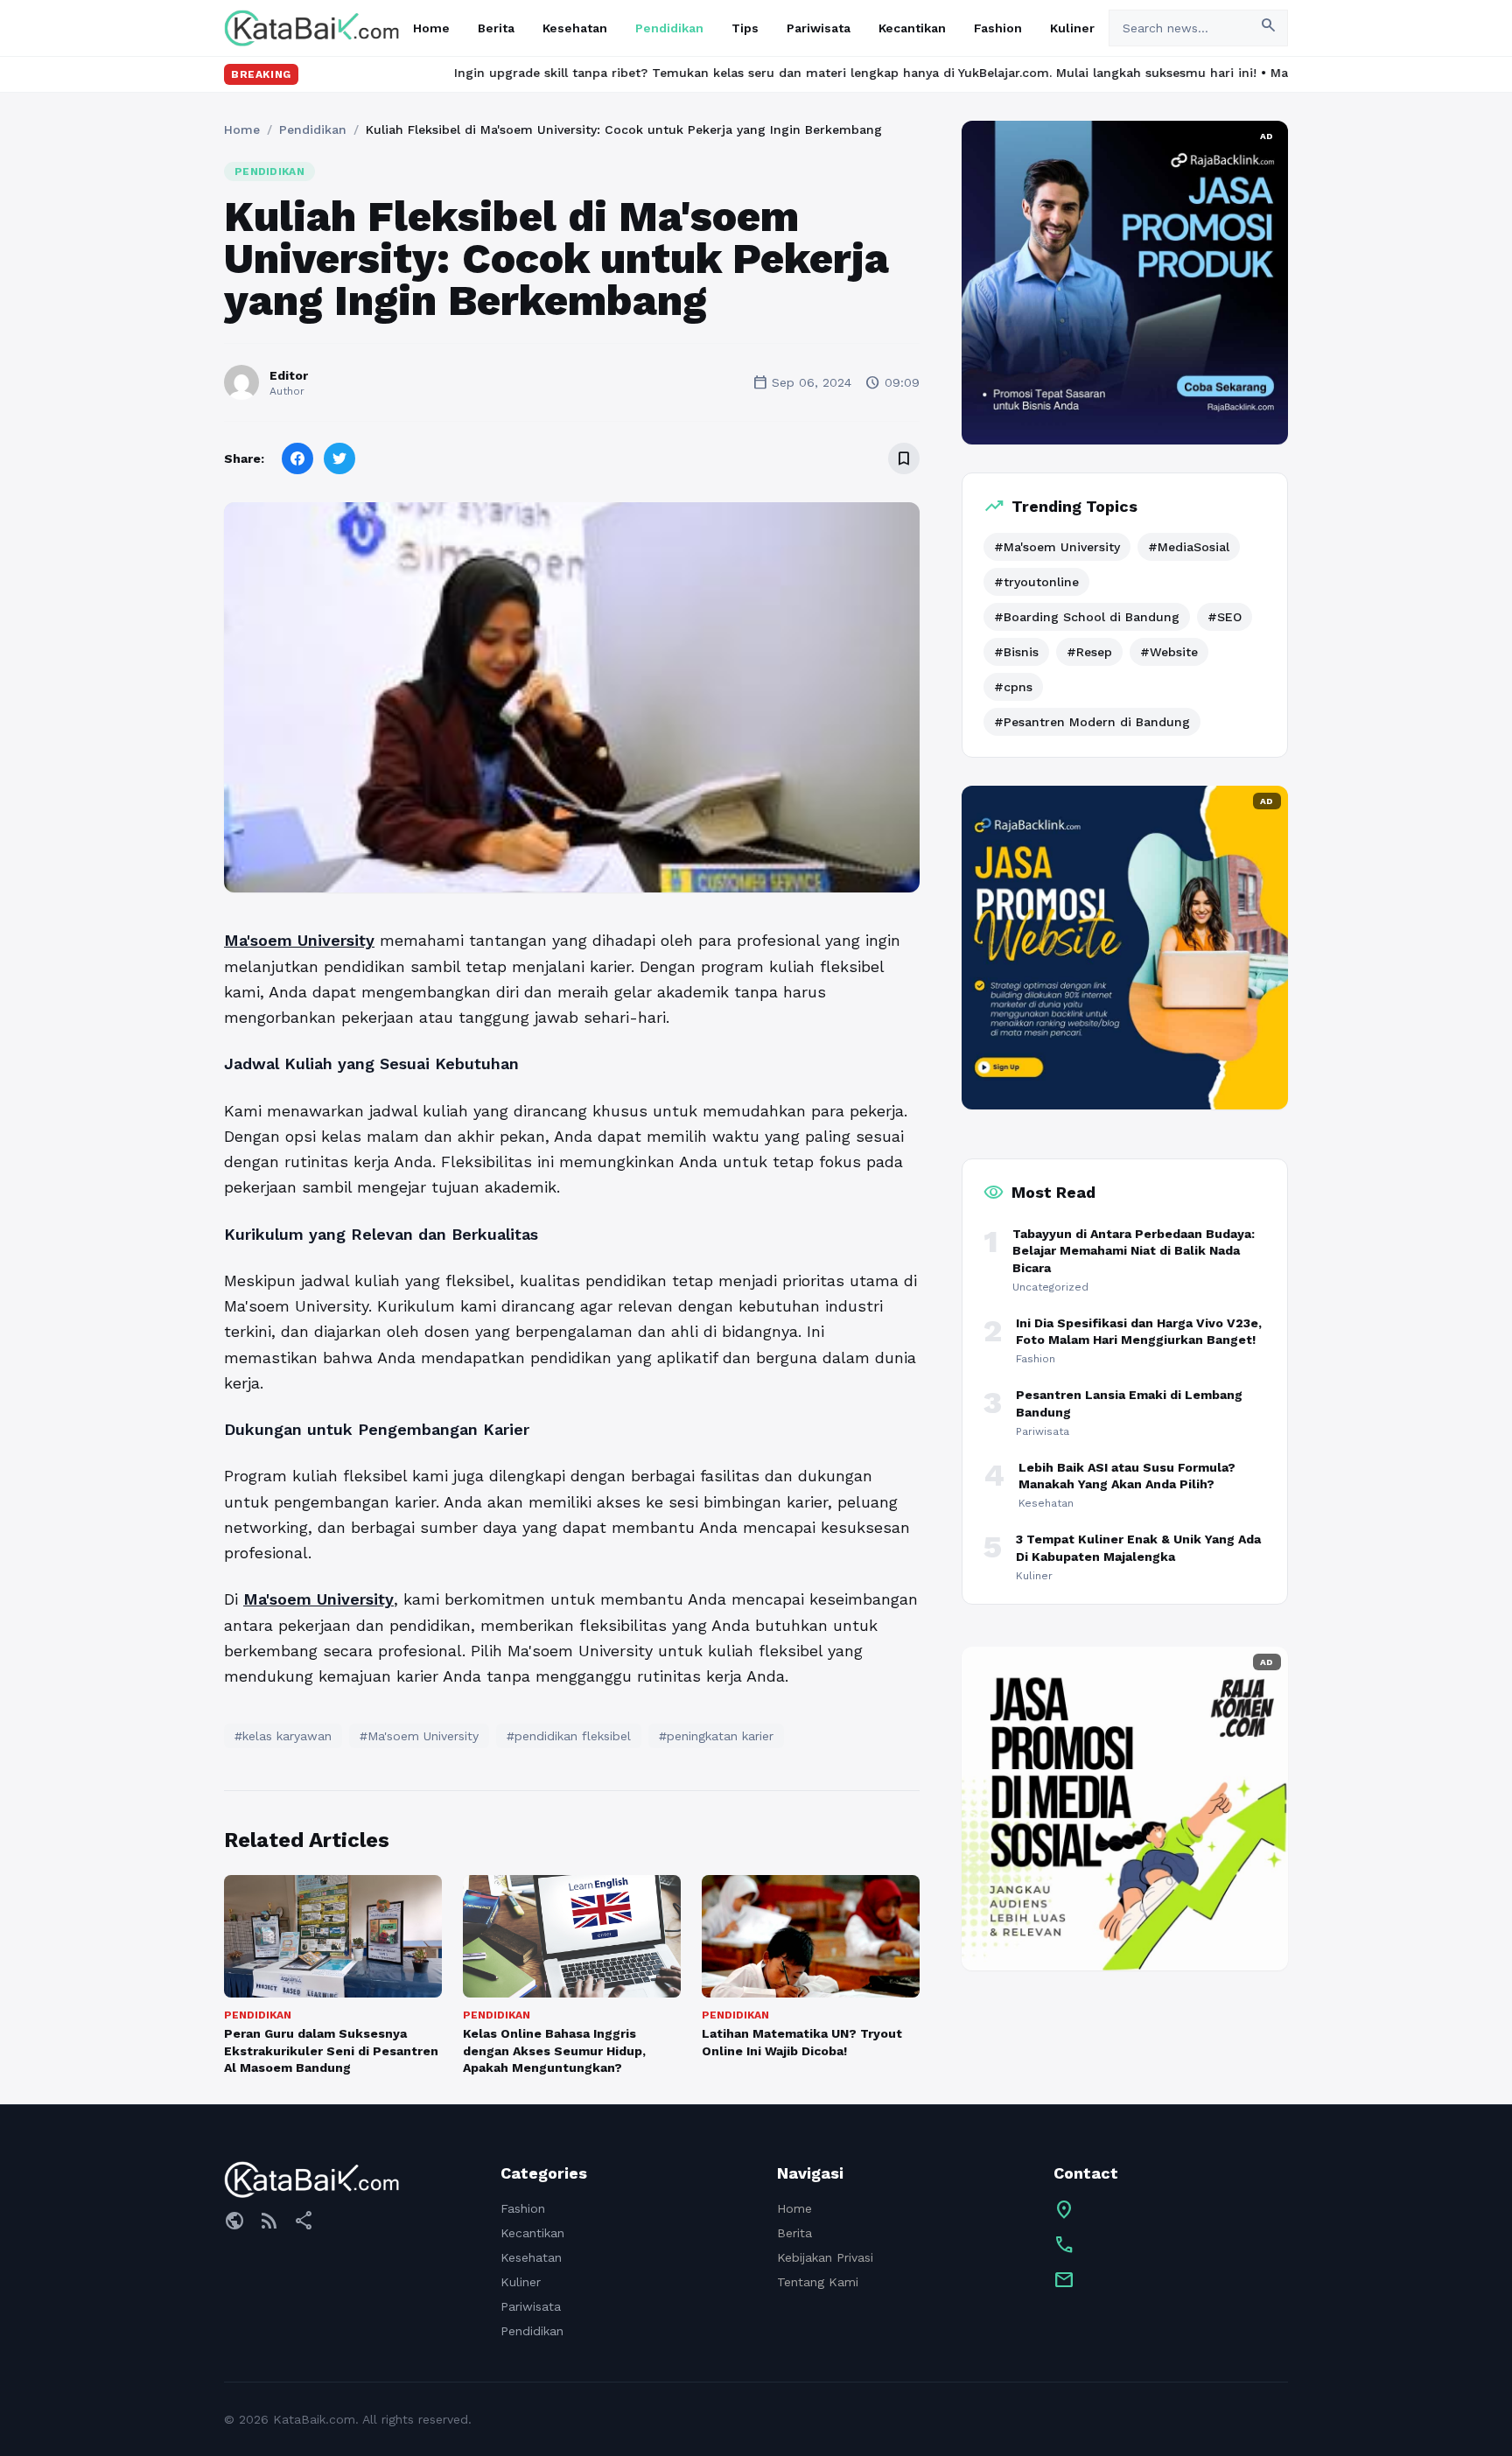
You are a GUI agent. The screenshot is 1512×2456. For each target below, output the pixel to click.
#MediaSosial (1189, 547)
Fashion (998, 28)
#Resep (1089, 652)
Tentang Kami (818, 2282)
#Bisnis (1016, 652)
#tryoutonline (1036, 582)
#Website (1169, 652)
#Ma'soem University (419, 1736)
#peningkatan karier (716, 1736)
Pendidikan (669, 28)
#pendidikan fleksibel (569, 1736)
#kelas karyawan (283, 1736)
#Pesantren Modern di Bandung (1092, 722)
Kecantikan (912, 28)
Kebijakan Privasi (825, 2257)
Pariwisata (819, 28)
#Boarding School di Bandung (1087, 617)
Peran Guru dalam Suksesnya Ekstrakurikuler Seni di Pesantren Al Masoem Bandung (331, 2050)
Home (431, 28)
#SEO (1225, 617)
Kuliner (1072, 28)
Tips (745, 28)
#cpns (1013, 687)
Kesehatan (575, 28)
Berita (496, 28)
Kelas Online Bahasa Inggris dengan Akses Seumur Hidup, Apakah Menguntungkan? (554, 2050)
